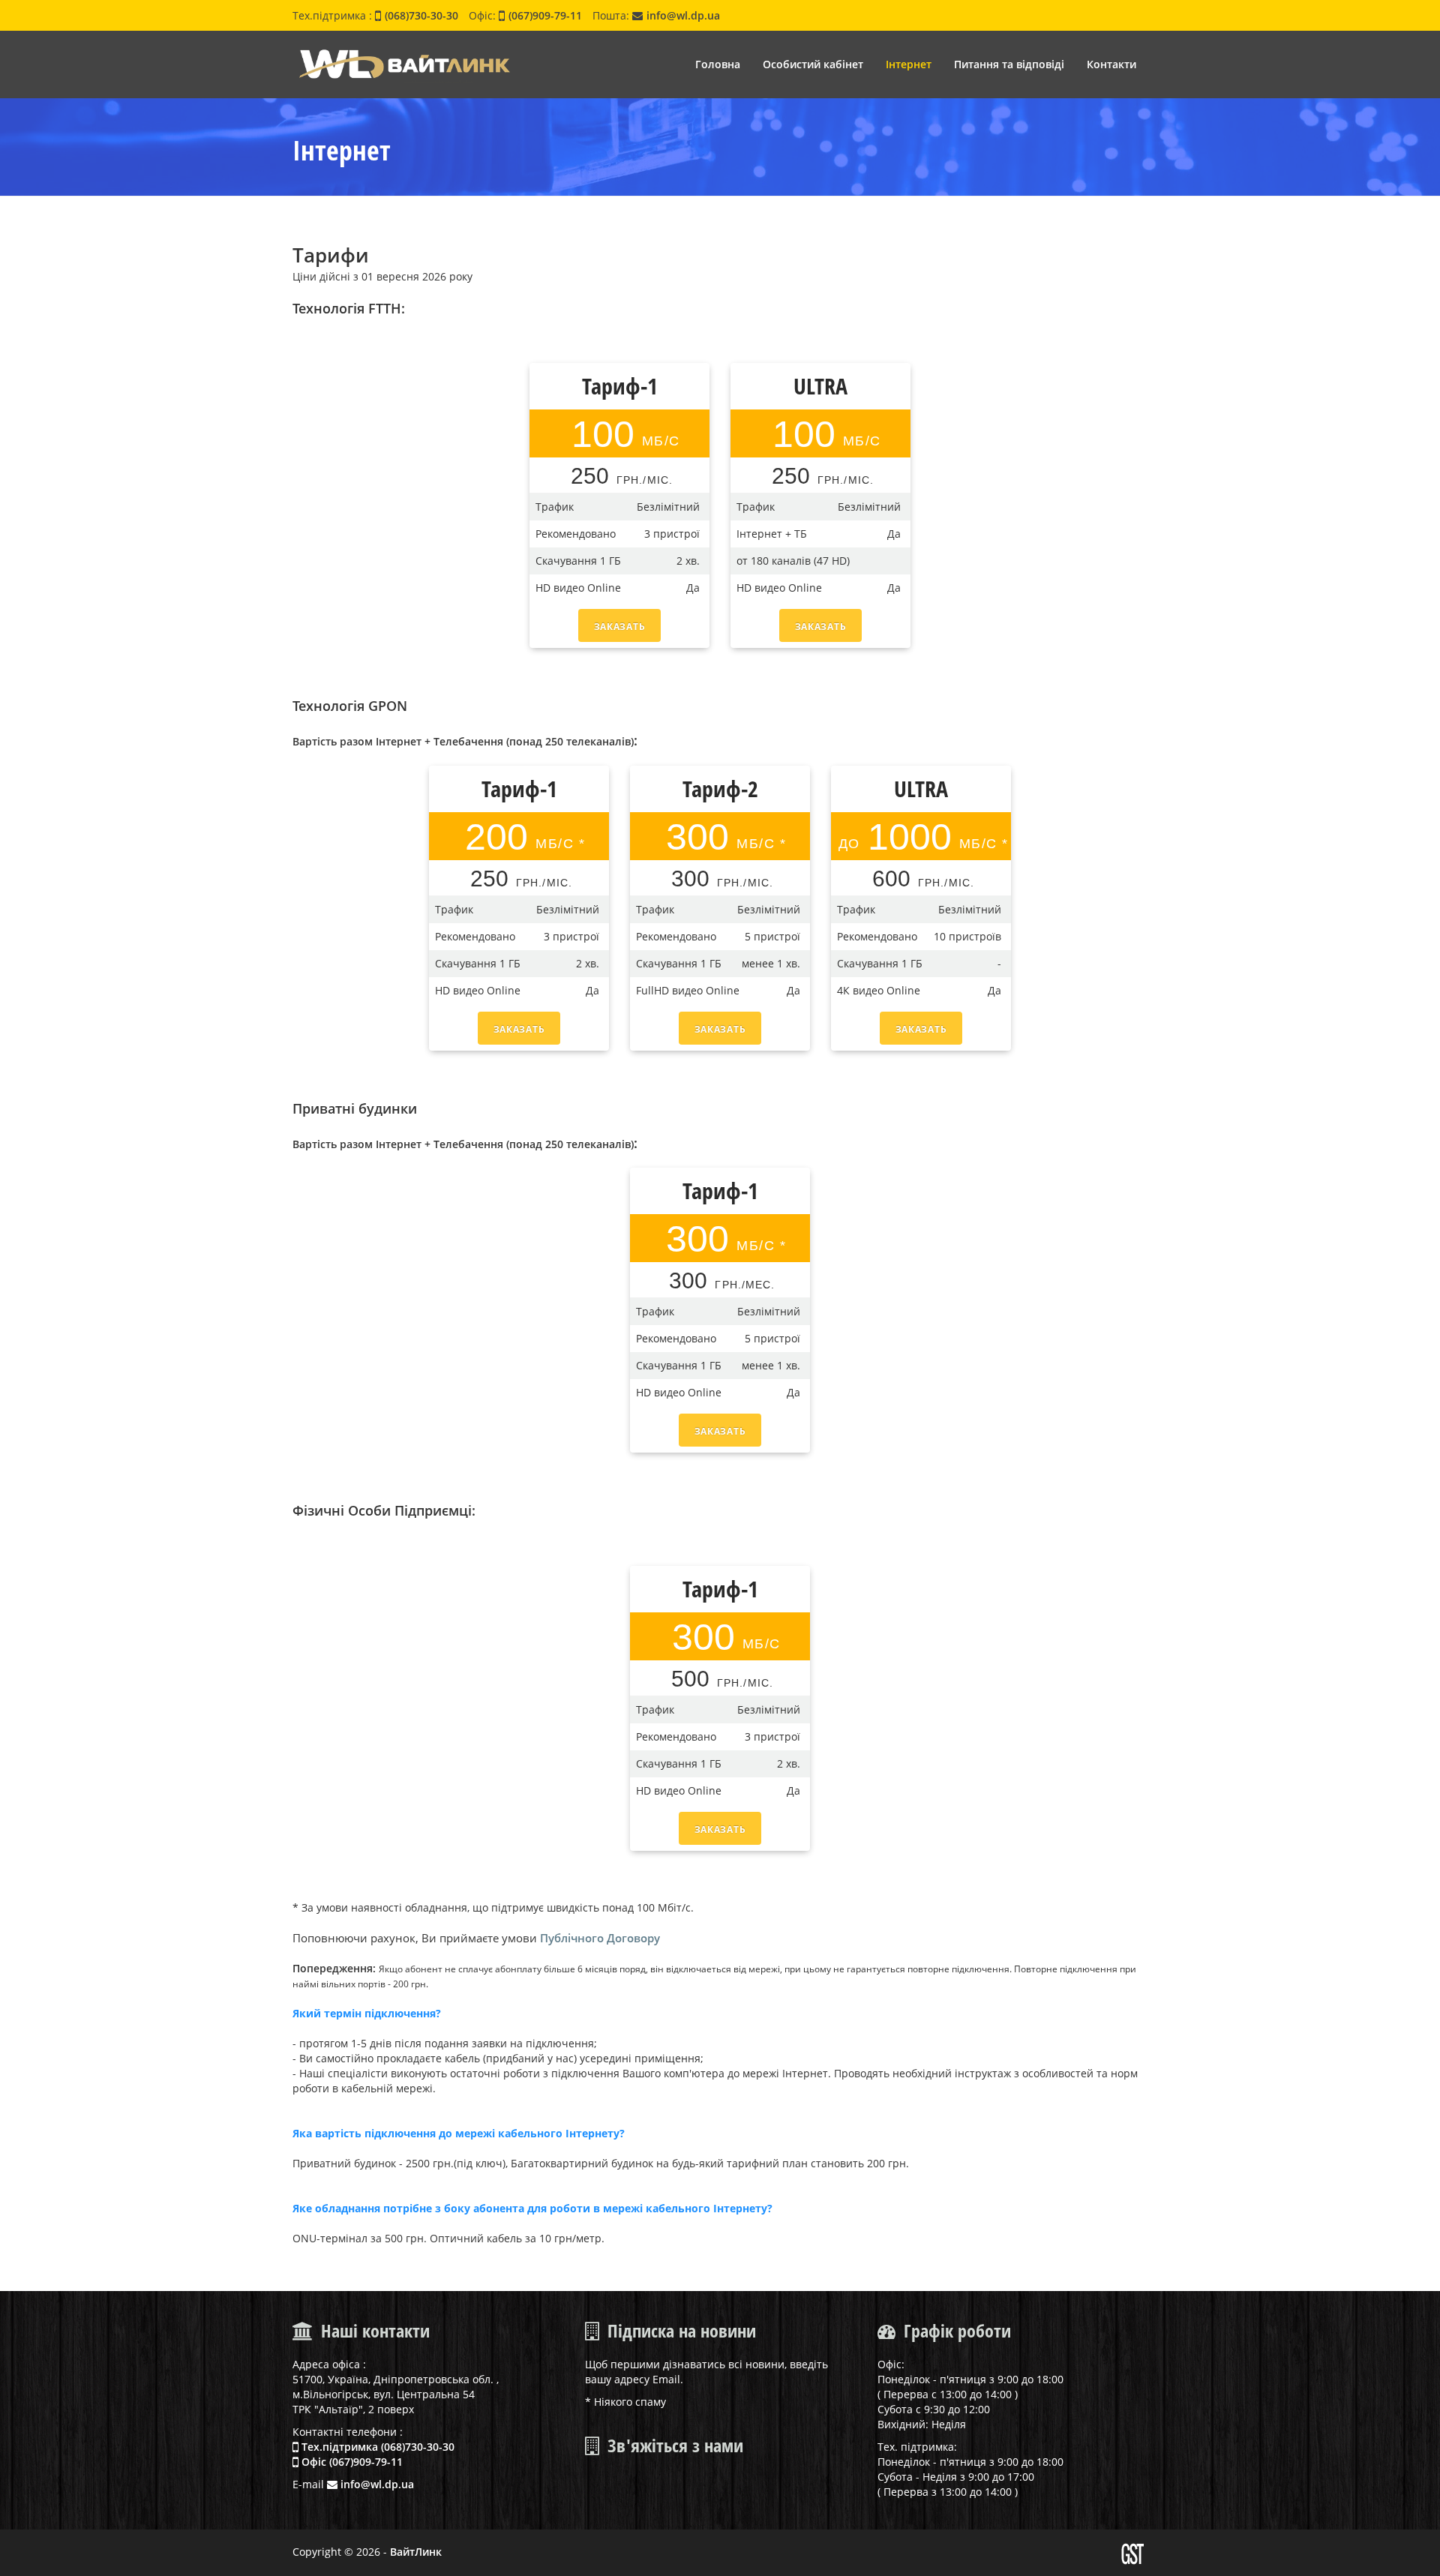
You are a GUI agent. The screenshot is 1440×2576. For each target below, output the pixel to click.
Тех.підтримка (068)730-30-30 (376, 2447)
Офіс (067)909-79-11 (351, 2462)
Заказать (620, 627)
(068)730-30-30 (421, 15)
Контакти (1111, 64)
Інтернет (909, 64)
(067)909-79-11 (545, 15)
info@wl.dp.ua (683, 15)
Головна (718, 64)
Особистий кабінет (813, 64)
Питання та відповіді (1009, 64)
